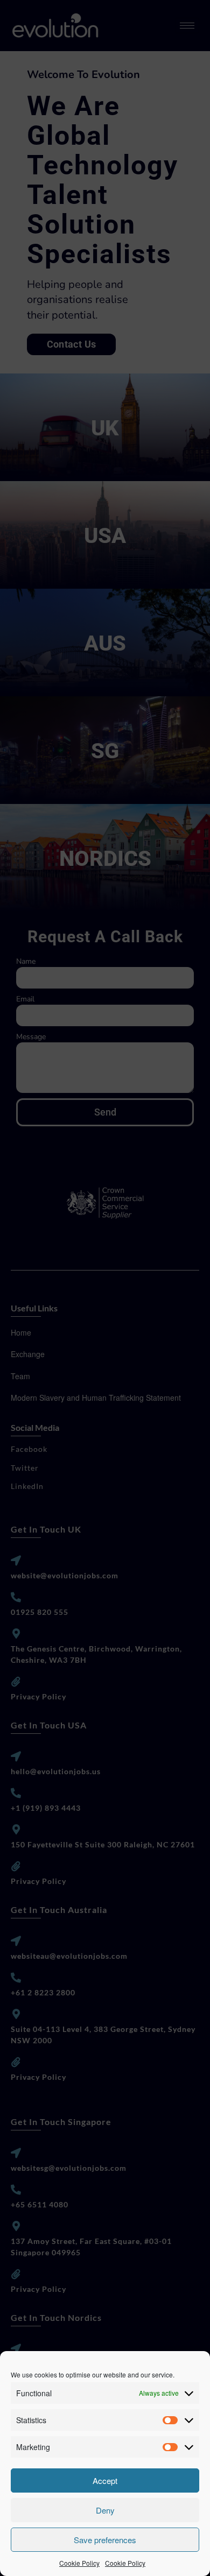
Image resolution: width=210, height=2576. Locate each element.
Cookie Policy (79, 2563)
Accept (105, 2480)
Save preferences (105, 2540)
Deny (105, 2510)
